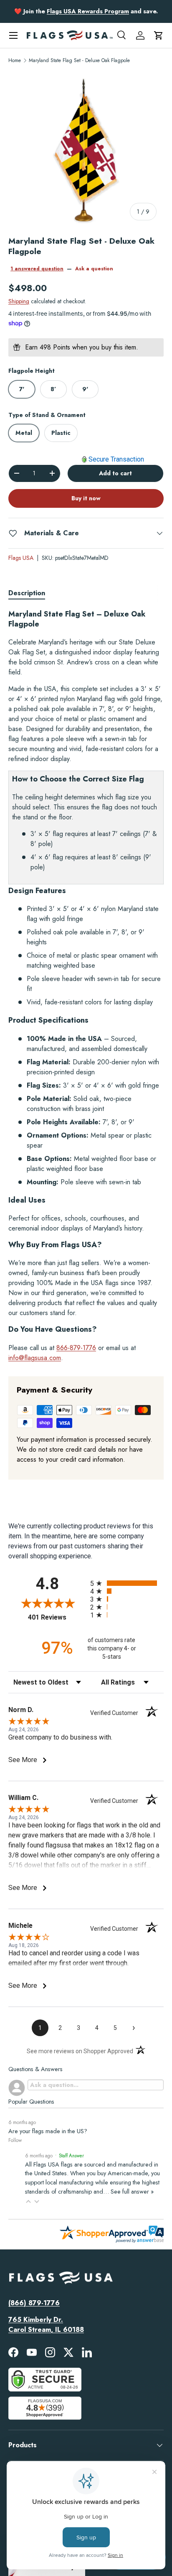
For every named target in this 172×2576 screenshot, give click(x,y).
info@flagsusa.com (35, 1358)
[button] (159, 35)
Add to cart (115, 473)
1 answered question (37, 269)
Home (15, 60)
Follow (15, 2140)
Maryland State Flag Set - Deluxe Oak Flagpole (79, 60)
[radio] (127, 1583)
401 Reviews (57, 1617)
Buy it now (86, 498)
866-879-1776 (76, 1348)
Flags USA (21, 558)
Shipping (19, 301)
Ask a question (94, 269)
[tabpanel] (86, 986)
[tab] (27, 593)
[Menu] (13, 35)
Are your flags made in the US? (48, 2131)
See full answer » (132, 2192)
